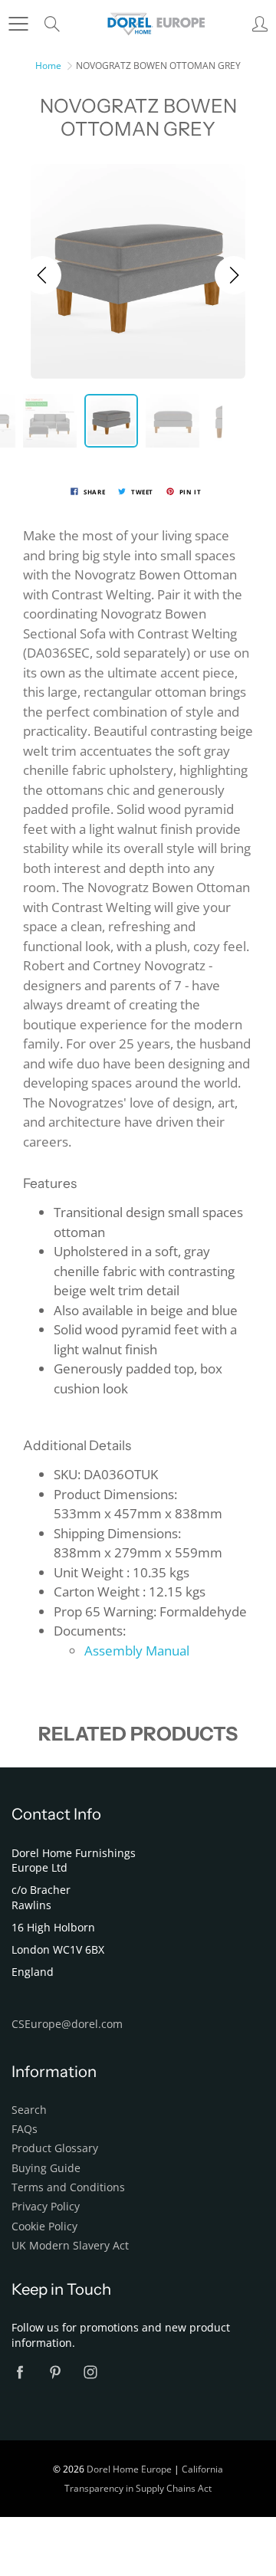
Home (48, 66)
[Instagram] (90, 2372)
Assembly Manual (137, 1651)
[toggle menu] (18, 24)
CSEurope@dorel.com (67, 2024)
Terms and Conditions (68, 2187)
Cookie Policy (44, 2227)
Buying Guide (46, 2168)
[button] (42, 275)
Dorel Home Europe (129, 2469)
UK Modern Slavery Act (70, 2246)
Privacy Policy (46, 2207)
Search (29, 2110)
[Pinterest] (55, 2372)
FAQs (25, 2129)
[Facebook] (20, 2372)
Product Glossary (55, 2148)
